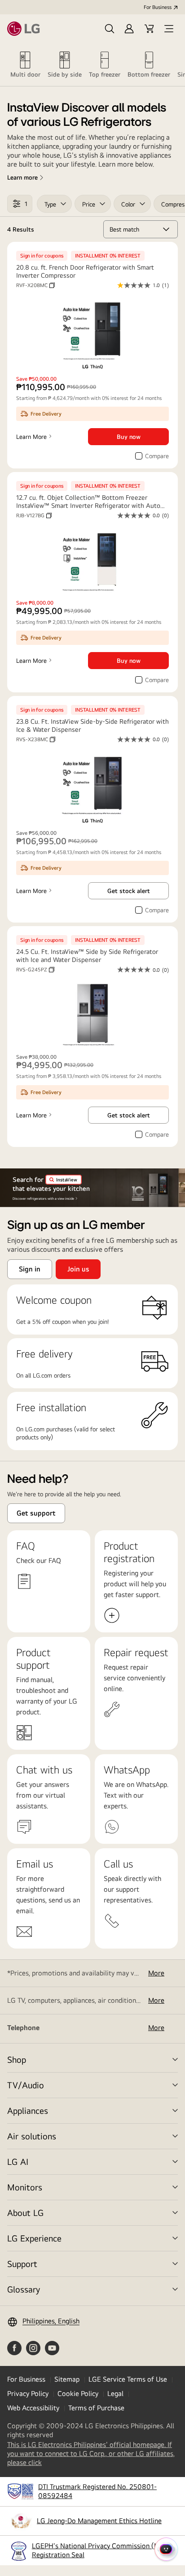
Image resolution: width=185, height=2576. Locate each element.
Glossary (24, 2289)
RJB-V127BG (34, 515)
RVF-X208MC (35, 285)
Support (22, 2264)
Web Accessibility (33, 2408)
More (156, 1973)
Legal (115, 2394)
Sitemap (67, 2379)
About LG (25, 2213)
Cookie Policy (78, 2394)
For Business (158, 7)
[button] (110, 29)
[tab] (25, 64)
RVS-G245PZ (35, 970)
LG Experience (34, 2238)
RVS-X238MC (36, 739)
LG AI (18, 2162)
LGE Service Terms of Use (128, 2379)
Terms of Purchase (96, 2408)
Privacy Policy (28, 2394)
